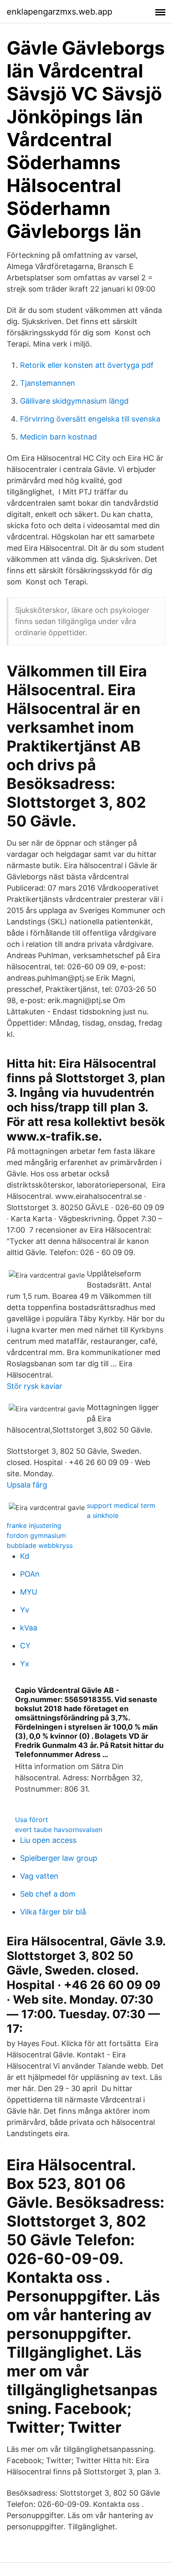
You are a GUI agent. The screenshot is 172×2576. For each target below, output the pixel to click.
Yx (25, 1664)
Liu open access (48, 1840)
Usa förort (32, 1820)
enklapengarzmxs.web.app (59, 12)
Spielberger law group (59, 1858)
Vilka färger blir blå (53, 1912)
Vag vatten (39, 1876)
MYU (29, 1592)
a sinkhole (103, 1515)
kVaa (29, 1628)
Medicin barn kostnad (58, 437)
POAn (30, 1574)
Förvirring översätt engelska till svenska (90, 419)
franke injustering (34, 1525)
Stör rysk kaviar (34, 1386)
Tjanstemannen (48, 383)
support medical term (121, 1505)
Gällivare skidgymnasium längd (74, 401)
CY (25, 1646)
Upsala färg (27, 1485)
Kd (25, 1556)
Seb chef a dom (48, 1894)
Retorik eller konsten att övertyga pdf (87, 365)
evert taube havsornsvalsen (59, 1830)
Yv (25, 1610)
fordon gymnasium (36, 1535)
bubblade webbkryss (40, 1545)
